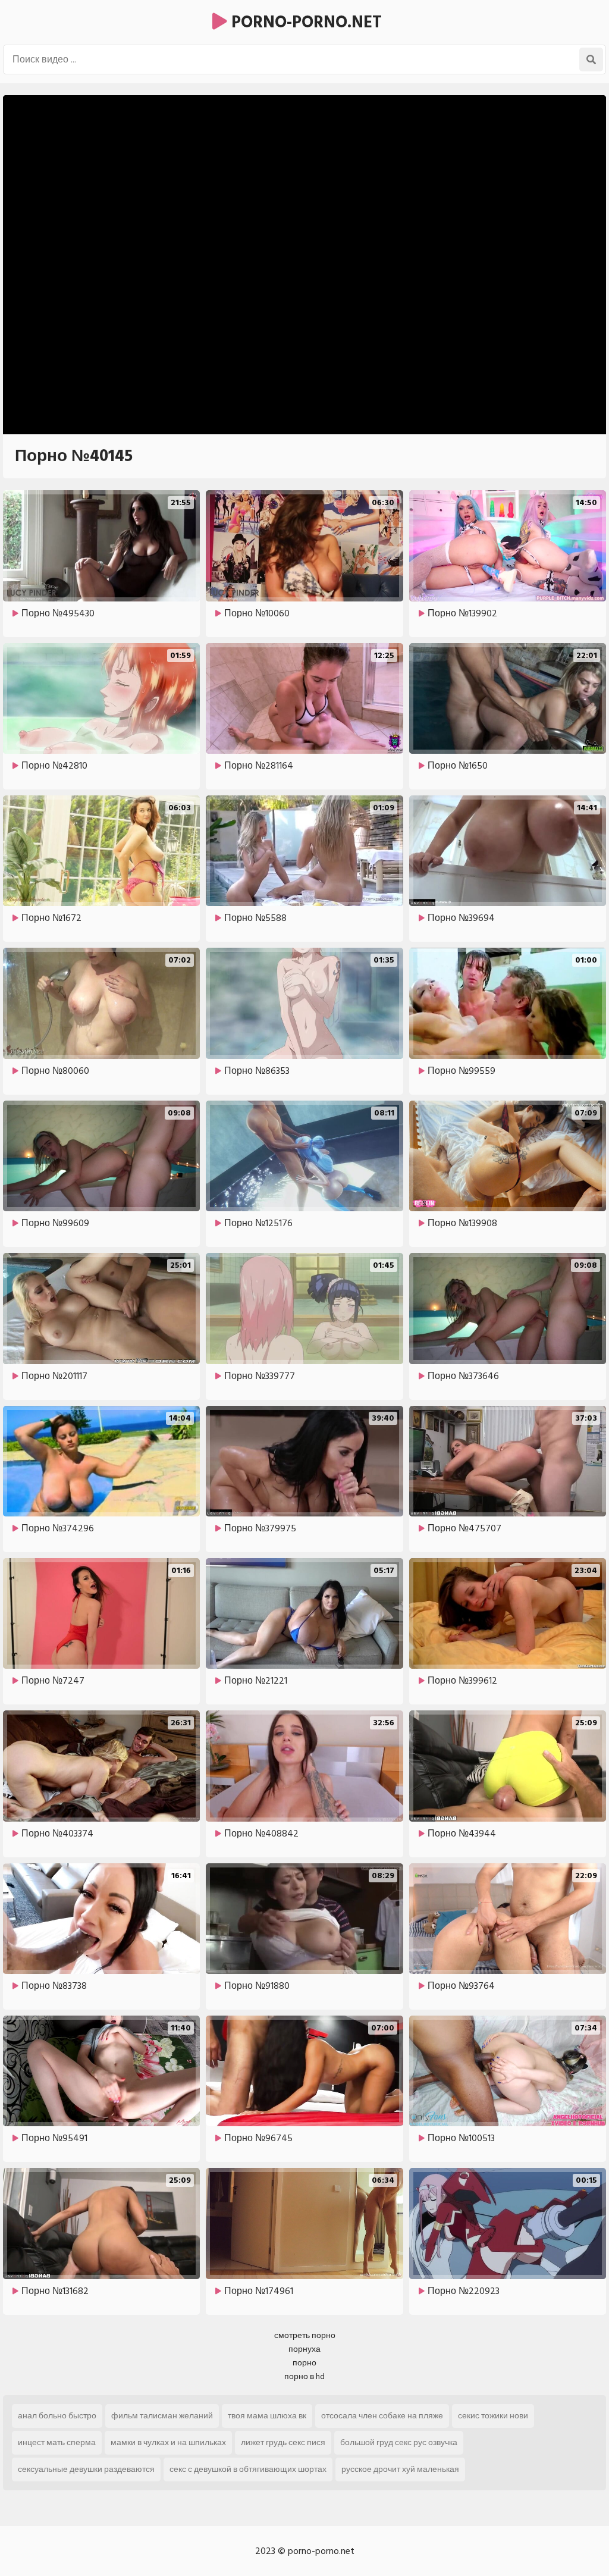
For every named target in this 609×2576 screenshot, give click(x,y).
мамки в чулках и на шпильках (168, 2442)
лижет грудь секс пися (283, 2442)
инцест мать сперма (57, 2442)
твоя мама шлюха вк (267, 2416)
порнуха (304, 2349)
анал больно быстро (57, 2416)
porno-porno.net (304, 22)
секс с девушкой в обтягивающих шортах (248, 2469)
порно (304, 2363)
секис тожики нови (493, 2416)
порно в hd (304, 2376)
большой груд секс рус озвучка (399, 2442)
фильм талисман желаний (162, 2416)
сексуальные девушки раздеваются (86, 2469)
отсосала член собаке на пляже (382, 2416)
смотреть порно (305, 2335)
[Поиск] (591, 59)
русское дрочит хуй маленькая (400, 2469)
